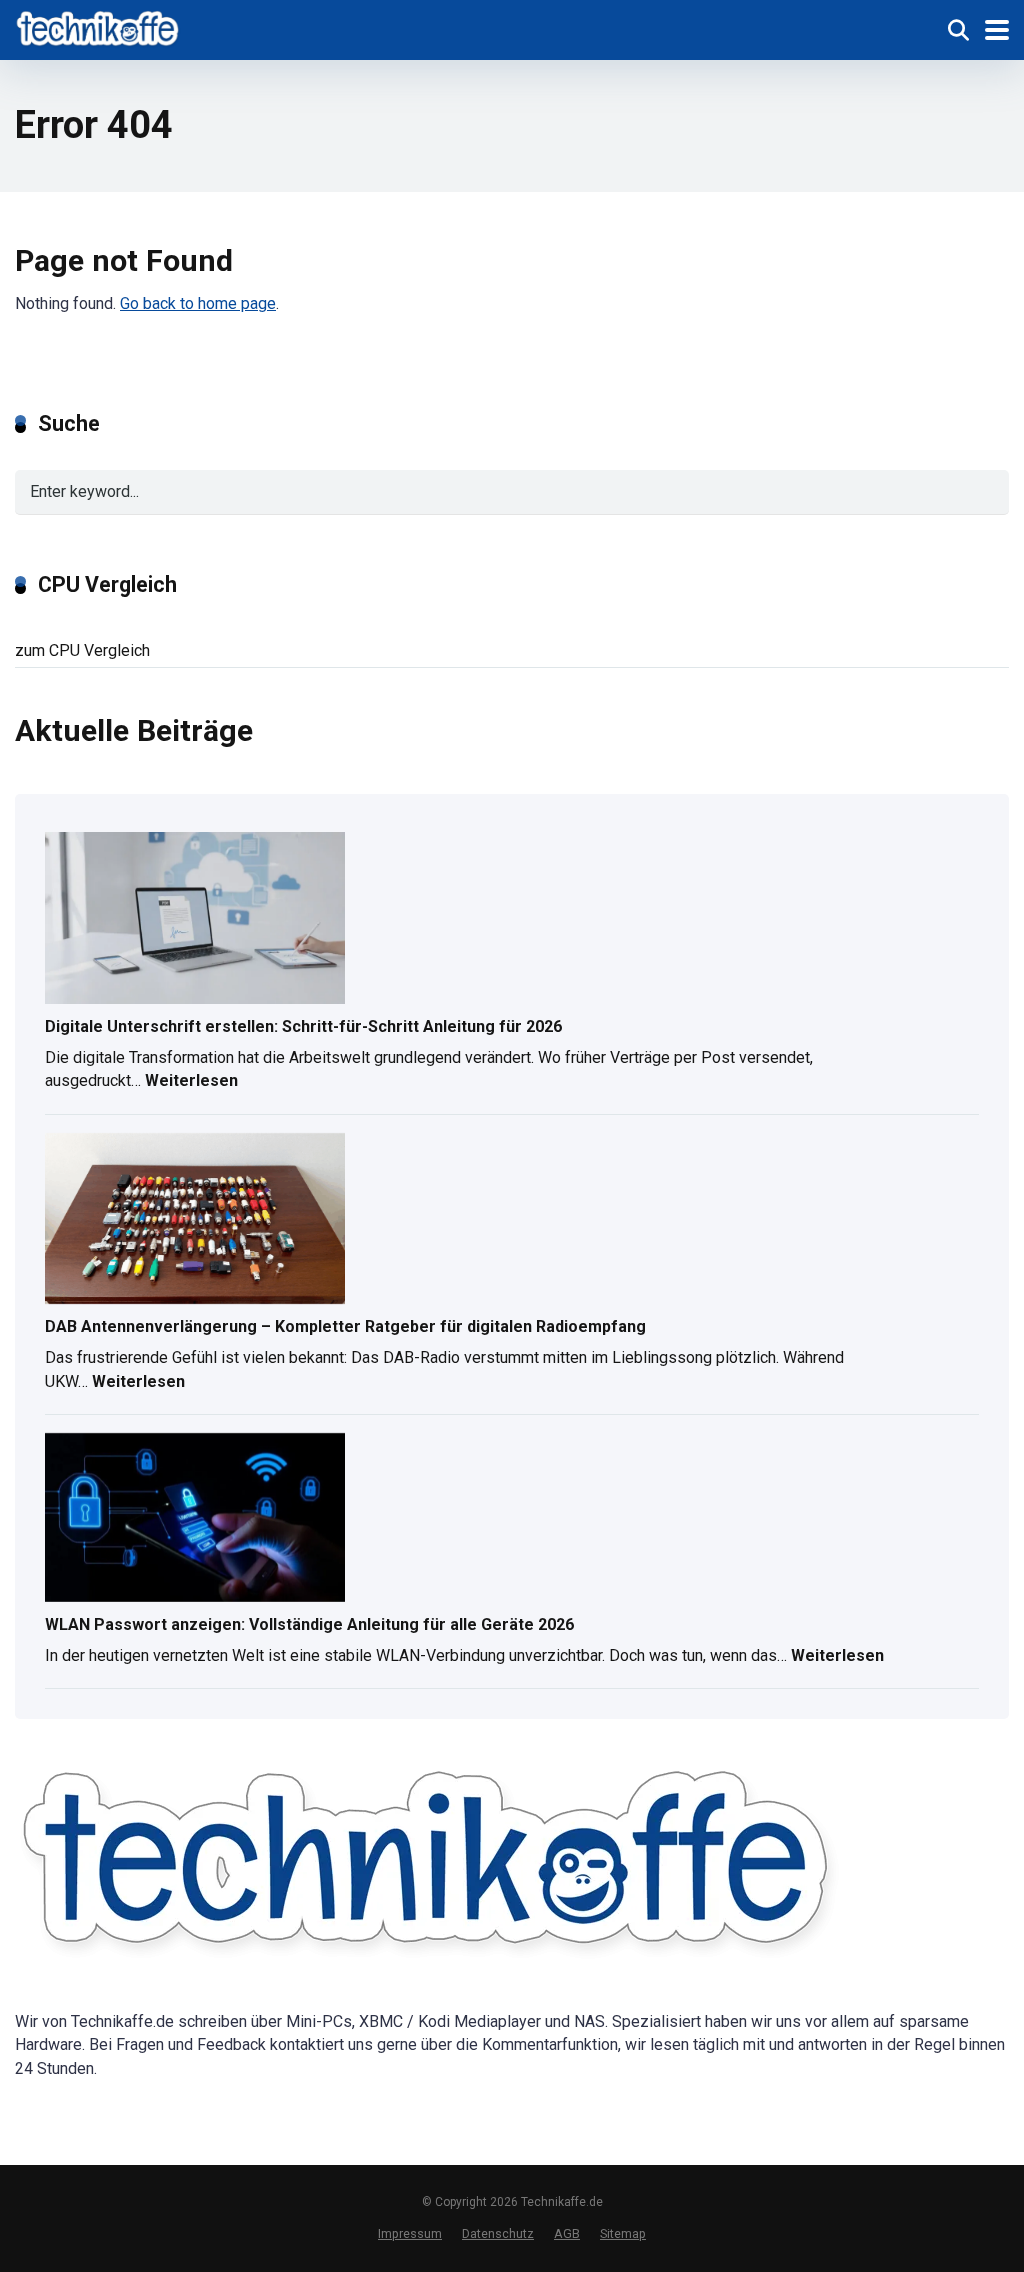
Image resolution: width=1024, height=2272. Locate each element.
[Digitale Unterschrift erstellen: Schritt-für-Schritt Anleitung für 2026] (195, 919)
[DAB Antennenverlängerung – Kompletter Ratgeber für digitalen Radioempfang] (195, 1220)
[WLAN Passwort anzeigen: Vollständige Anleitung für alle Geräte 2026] (195, 1519)
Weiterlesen (191, 1083)
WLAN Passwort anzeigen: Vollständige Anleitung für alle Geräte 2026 (309, 1624)
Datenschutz (498, 2233)
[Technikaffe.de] (98, 27)
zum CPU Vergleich (82, 650)
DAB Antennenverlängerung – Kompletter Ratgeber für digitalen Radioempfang (345, 1326)
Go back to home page (198, 303)
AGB (567, 2233)
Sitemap (623, 2233)
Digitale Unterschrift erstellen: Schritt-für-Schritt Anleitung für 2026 (303, 1026)
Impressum (410, 2233)
